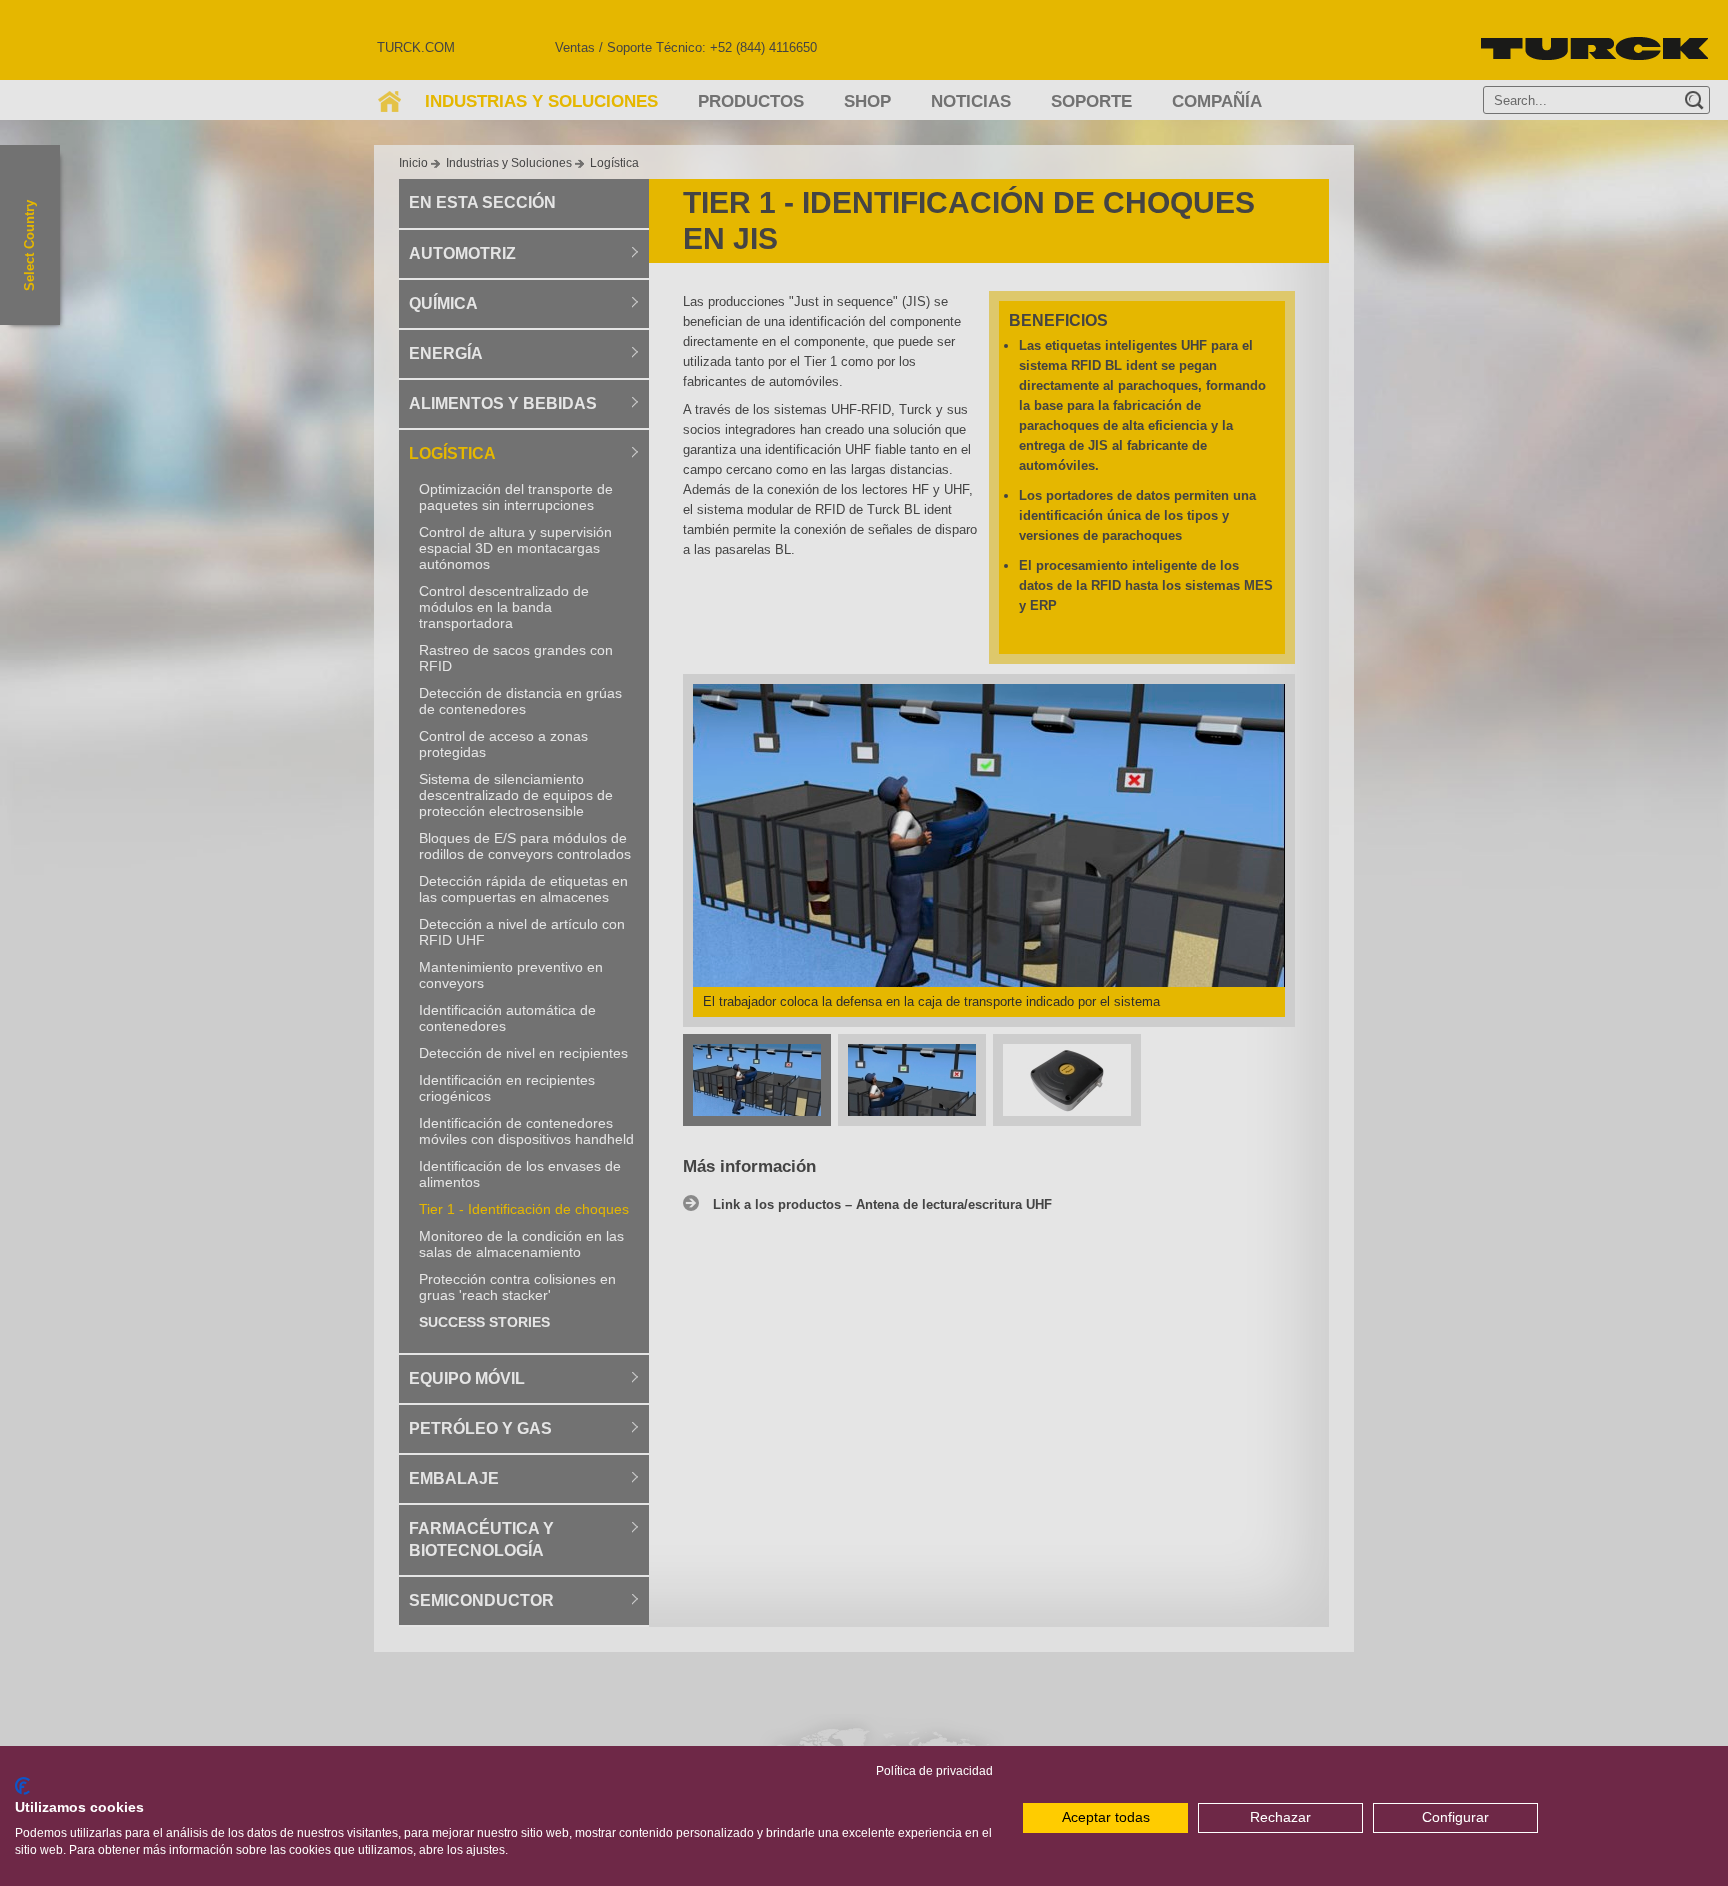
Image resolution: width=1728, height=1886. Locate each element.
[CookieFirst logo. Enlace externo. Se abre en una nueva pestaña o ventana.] (22, 1786)
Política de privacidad (934, 1771)
